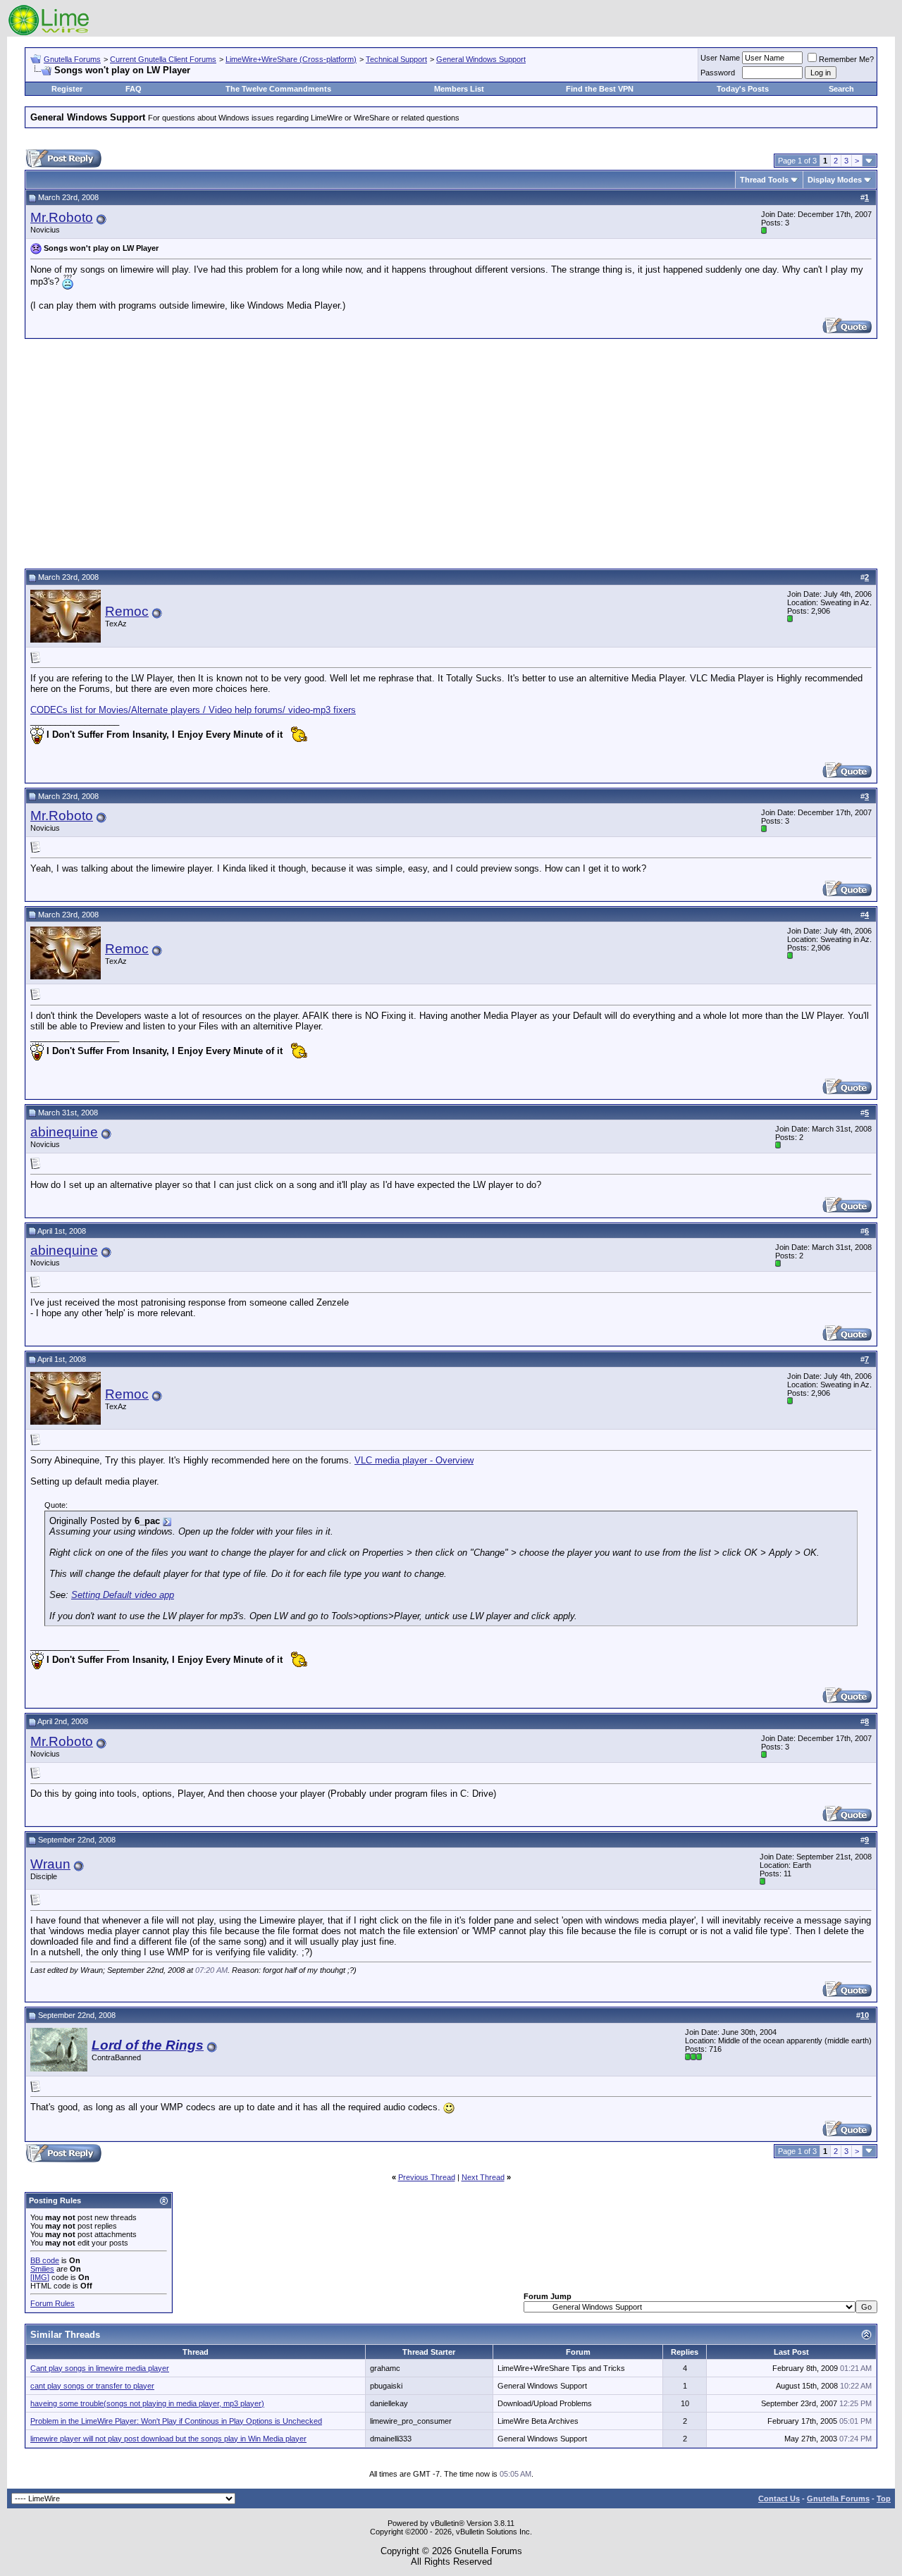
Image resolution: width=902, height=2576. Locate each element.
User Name (720, 58)
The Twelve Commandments (278, 89)
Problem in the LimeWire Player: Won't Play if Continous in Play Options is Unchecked (176, 2421)
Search (841, 89)
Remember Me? (846, 59)
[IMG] (40, 2277)
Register (67, 89)
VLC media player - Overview (414, 1460)
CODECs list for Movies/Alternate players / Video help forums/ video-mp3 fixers (193, 710)
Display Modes (835, 180)
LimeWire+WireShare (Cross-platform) (291, 59)
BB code (45, 2260)
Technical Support (396, 59)
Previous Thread (427, 2177)
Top (884, 2498)
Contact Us (779, 2498)
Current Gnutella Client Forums (163, 59)
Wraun (50, 1864)
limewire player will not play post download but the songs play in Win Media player (168, 2439)
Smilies (42, 2269)
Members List (459, 89)
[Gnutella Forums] (49, 33)
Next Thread (483, 2177)
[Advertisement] (451, 452)
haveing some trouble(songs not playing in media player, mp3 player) (147, 2403)
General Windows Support (481, 59)
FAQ (134, 89)
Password (718, 73)
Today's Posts (743, 89)
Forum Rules (52, 2303)
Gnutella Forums (72, 59)
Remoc (127, 611)
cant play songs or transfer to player (92, 2386)
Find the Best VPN (600, 89)
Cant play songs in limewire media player (100, 2368)
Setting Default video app (123, 1595)
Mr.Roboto (62, 217)
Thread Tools (764, 180)
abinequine (64, 1132)
